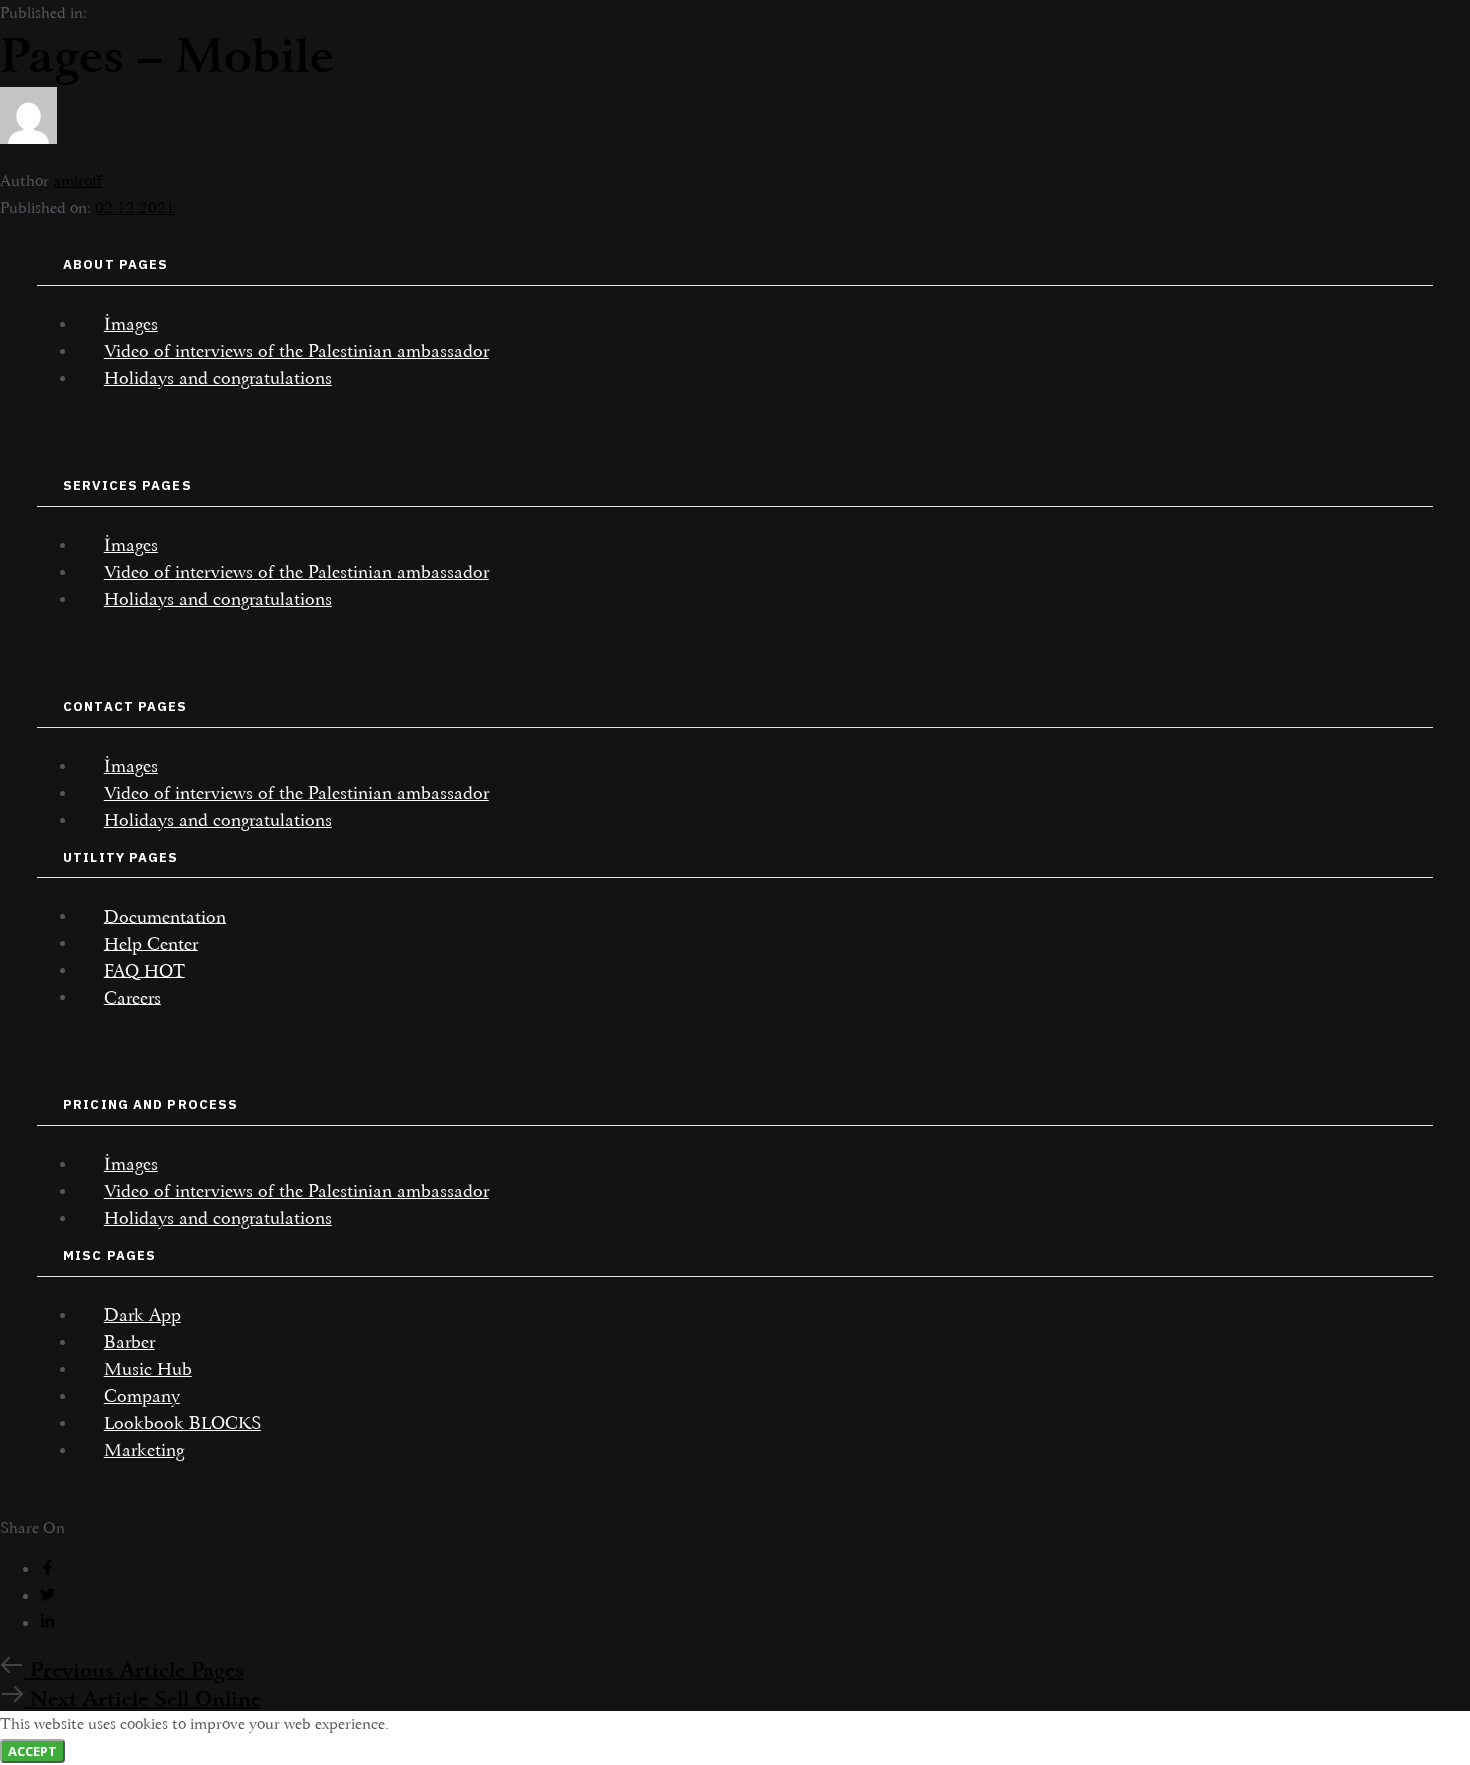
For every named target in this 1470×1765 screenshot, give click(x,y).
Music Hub (148, 1369)
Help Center (151, 943)
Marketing (144, 1450)
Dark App (142, 1315)
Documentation (165, 916)
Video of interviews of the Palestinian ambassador (296, 351)
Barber (129, 1342)
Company (142, 1396)
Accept (32, 1751)
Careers (132, 997)
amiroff (77, 181)
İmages (131, 324)
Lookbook (182, 1423)
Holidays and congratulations (218, 378)
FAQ (144, 970)
